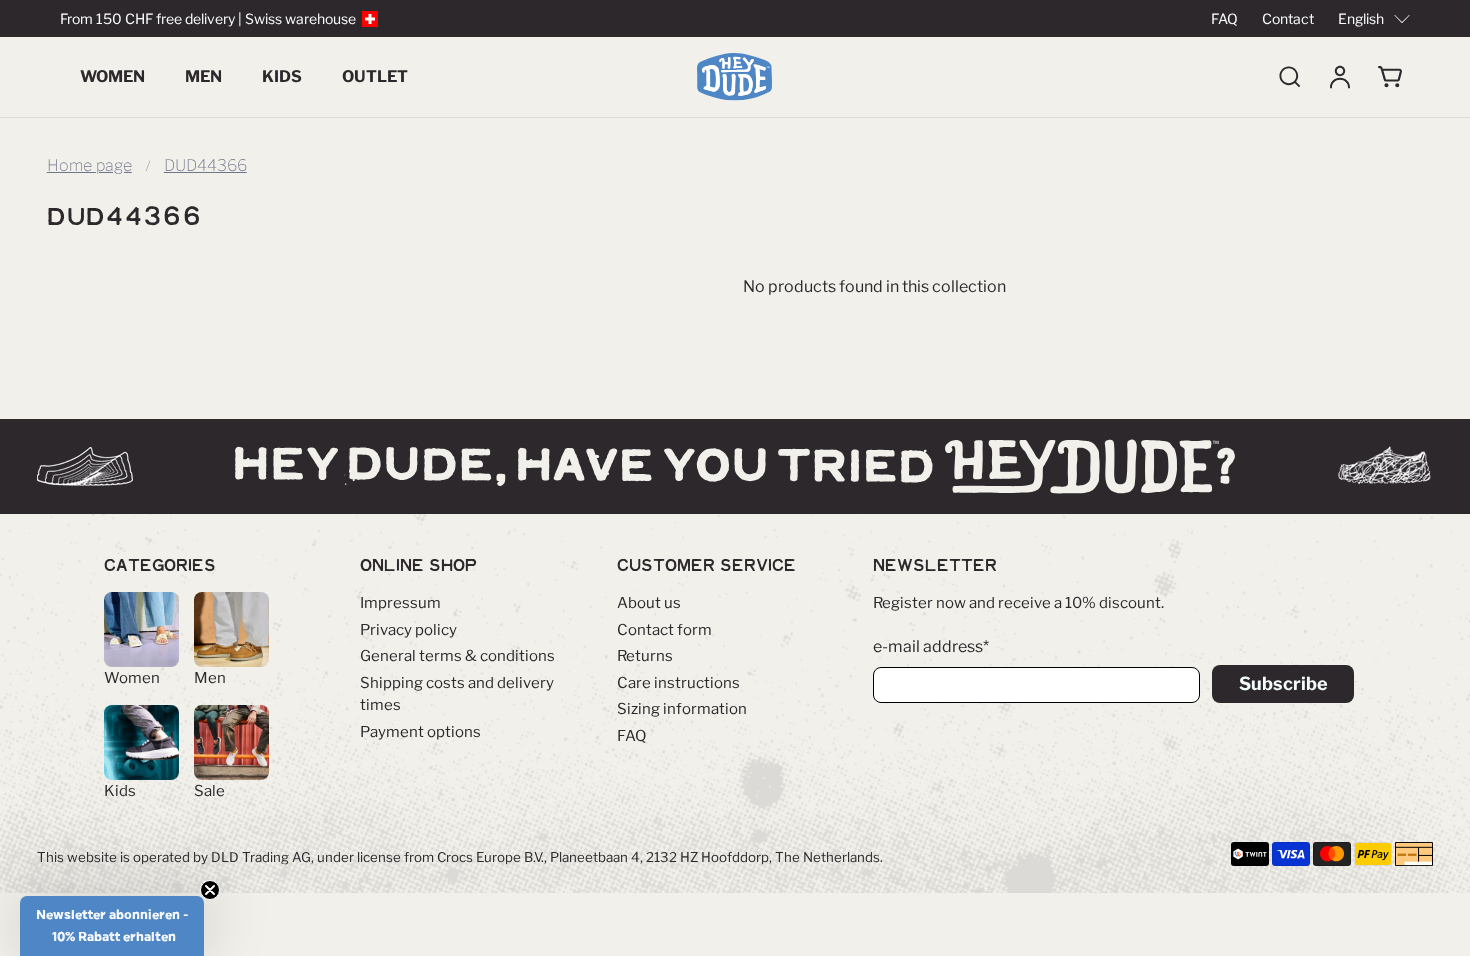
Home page (89, 166)
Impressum (400, 603)
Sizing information (682, 709)
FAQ (1224, 18)
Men (203, 76)
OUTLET (375, 76)
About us (649, 603)
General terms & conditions (457, 656)
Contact (1288, 18)
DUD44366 (205, 166)
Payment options (420, 732)
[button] (112, 926)
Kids (282, 76)
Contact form (664, 630)
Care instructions (678, 683)
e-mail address (931, 646)
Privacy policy (408, 630)
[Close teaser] (210, 890)
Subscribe (1283, 683)
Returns (645, 656)
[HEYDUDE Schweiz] (734, 77)
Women (112, 76)
